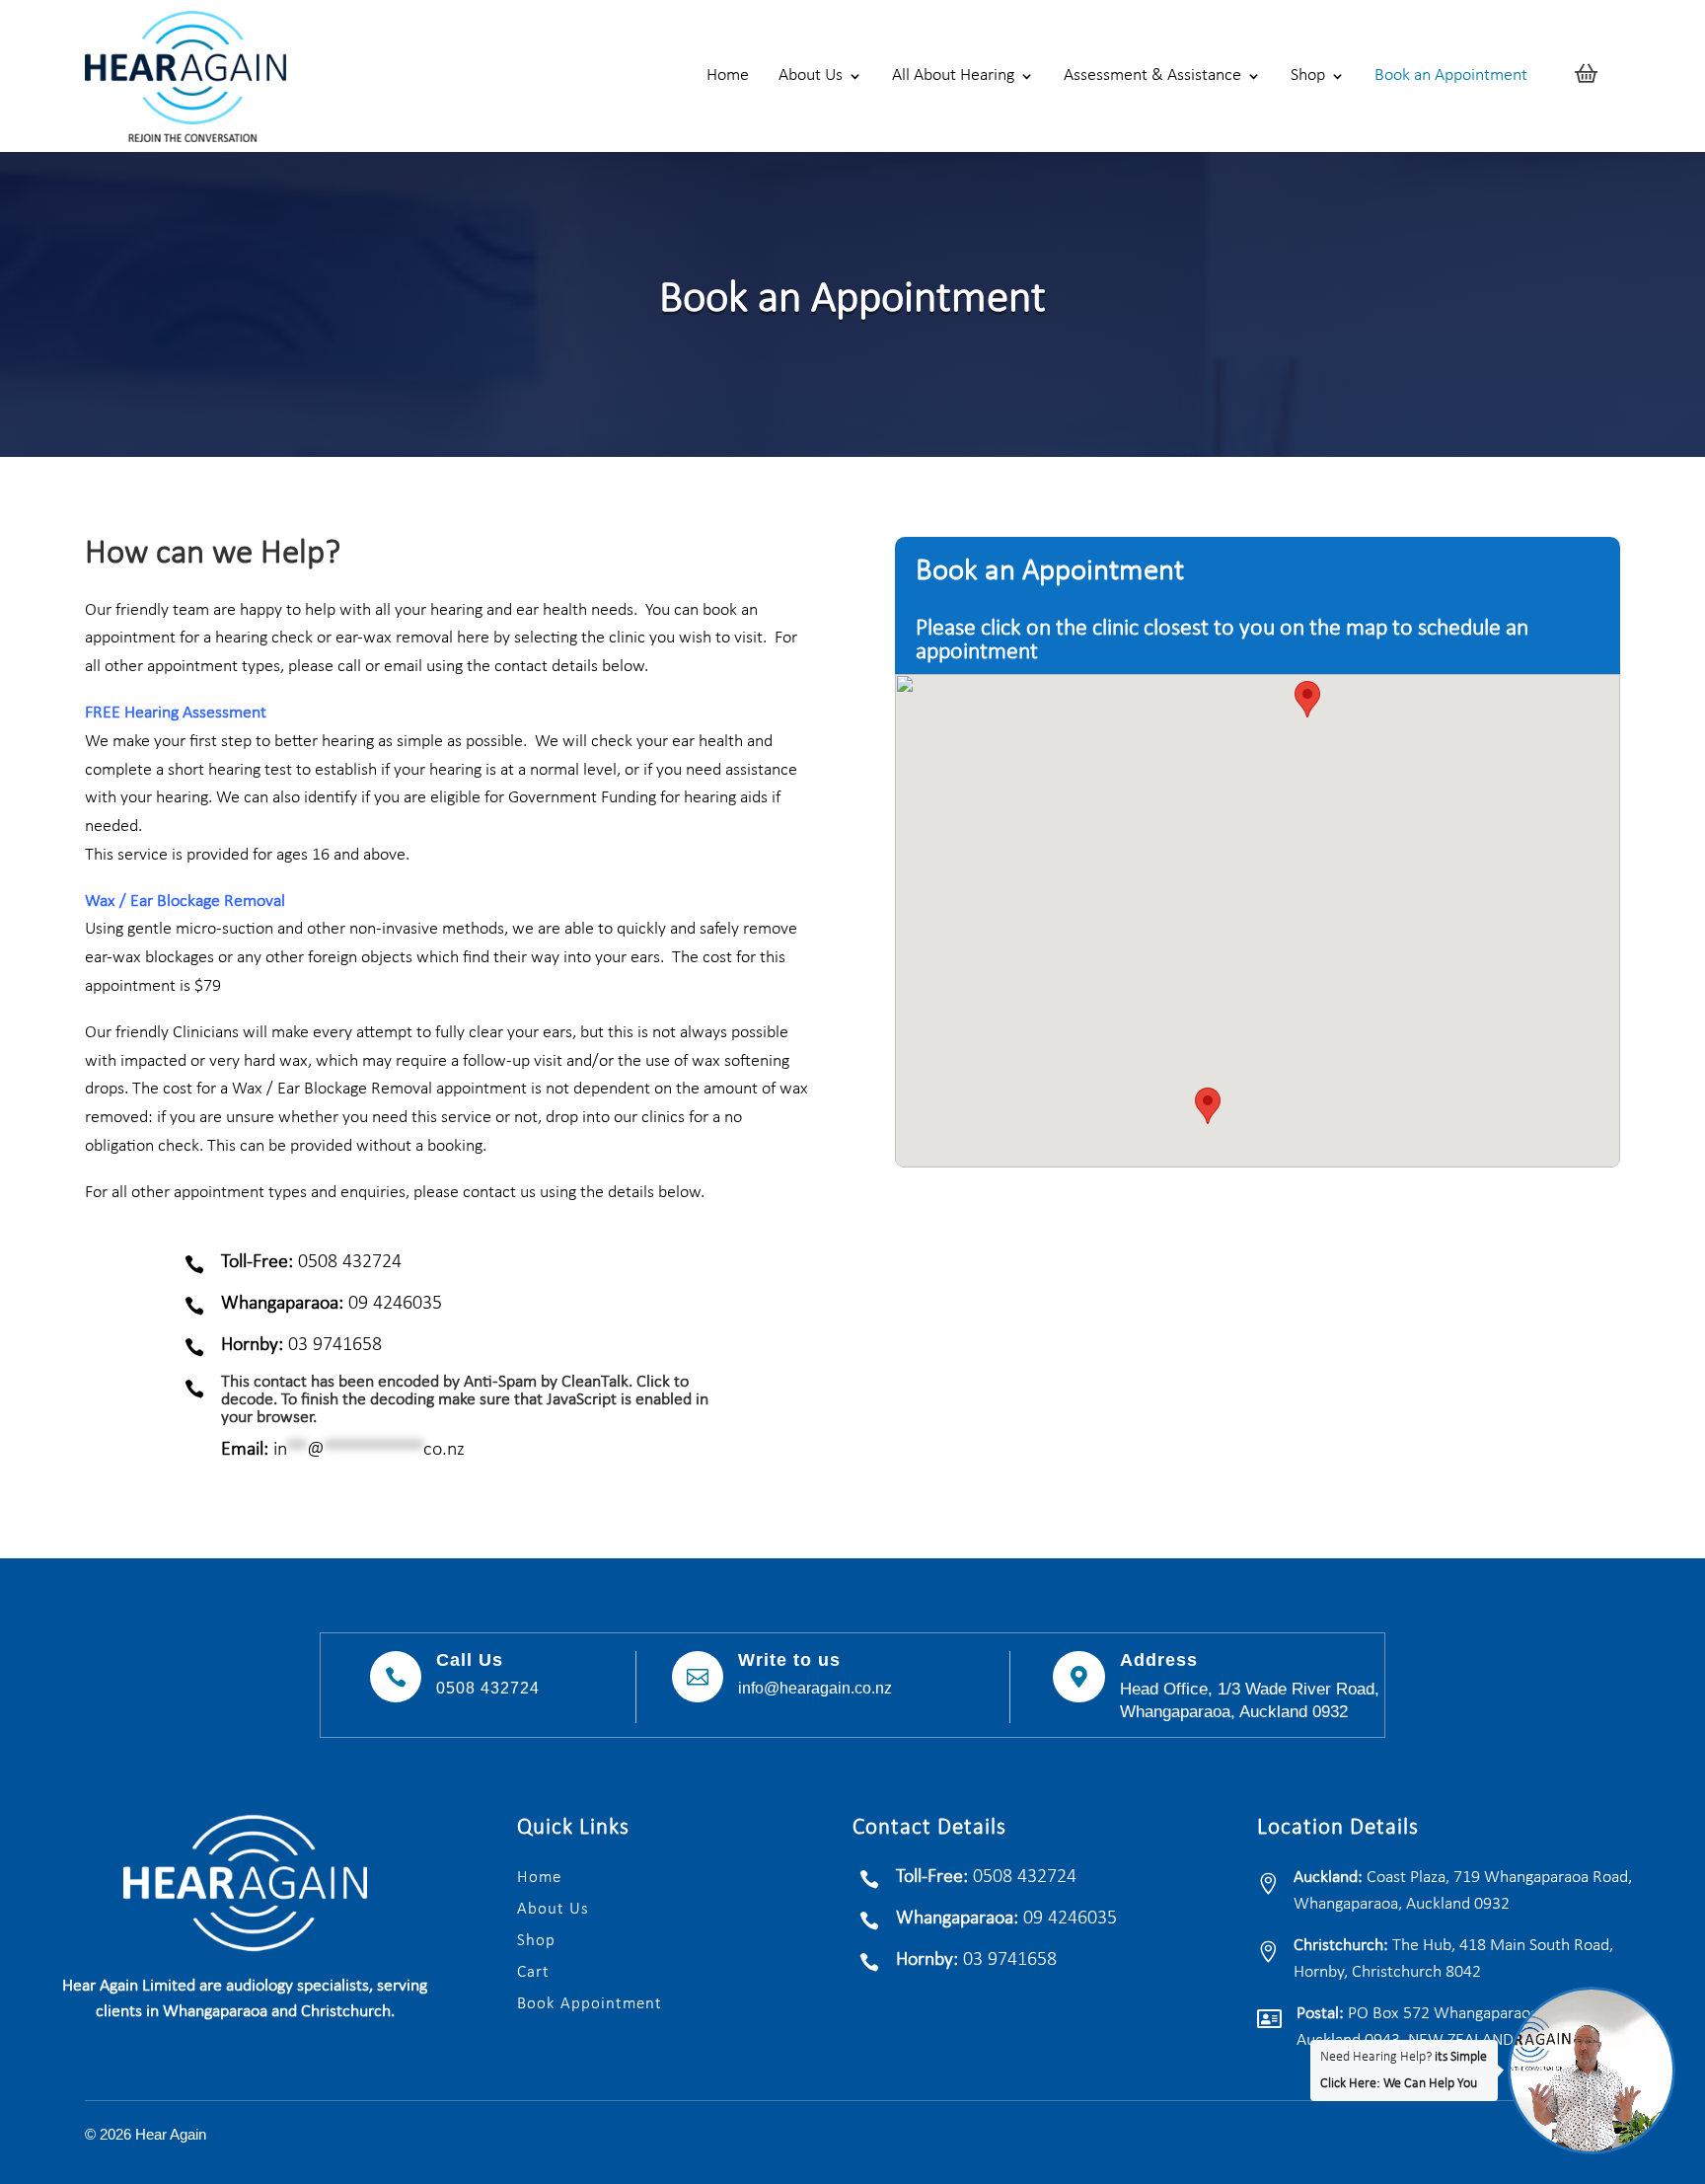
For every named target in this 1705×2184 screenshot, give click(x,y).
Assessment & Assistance (1152, 75)
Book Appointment (590, 2004)
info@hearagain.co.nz (815, 1688)
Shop (1308, 75)
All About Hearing (953, 75)
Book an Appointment (1451, 75)
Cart (533, 1972)
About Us (811, 75)
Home (728, 75)
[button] (1208, 1106)
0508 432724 (488, 1688)
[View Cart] (1587, 76)
